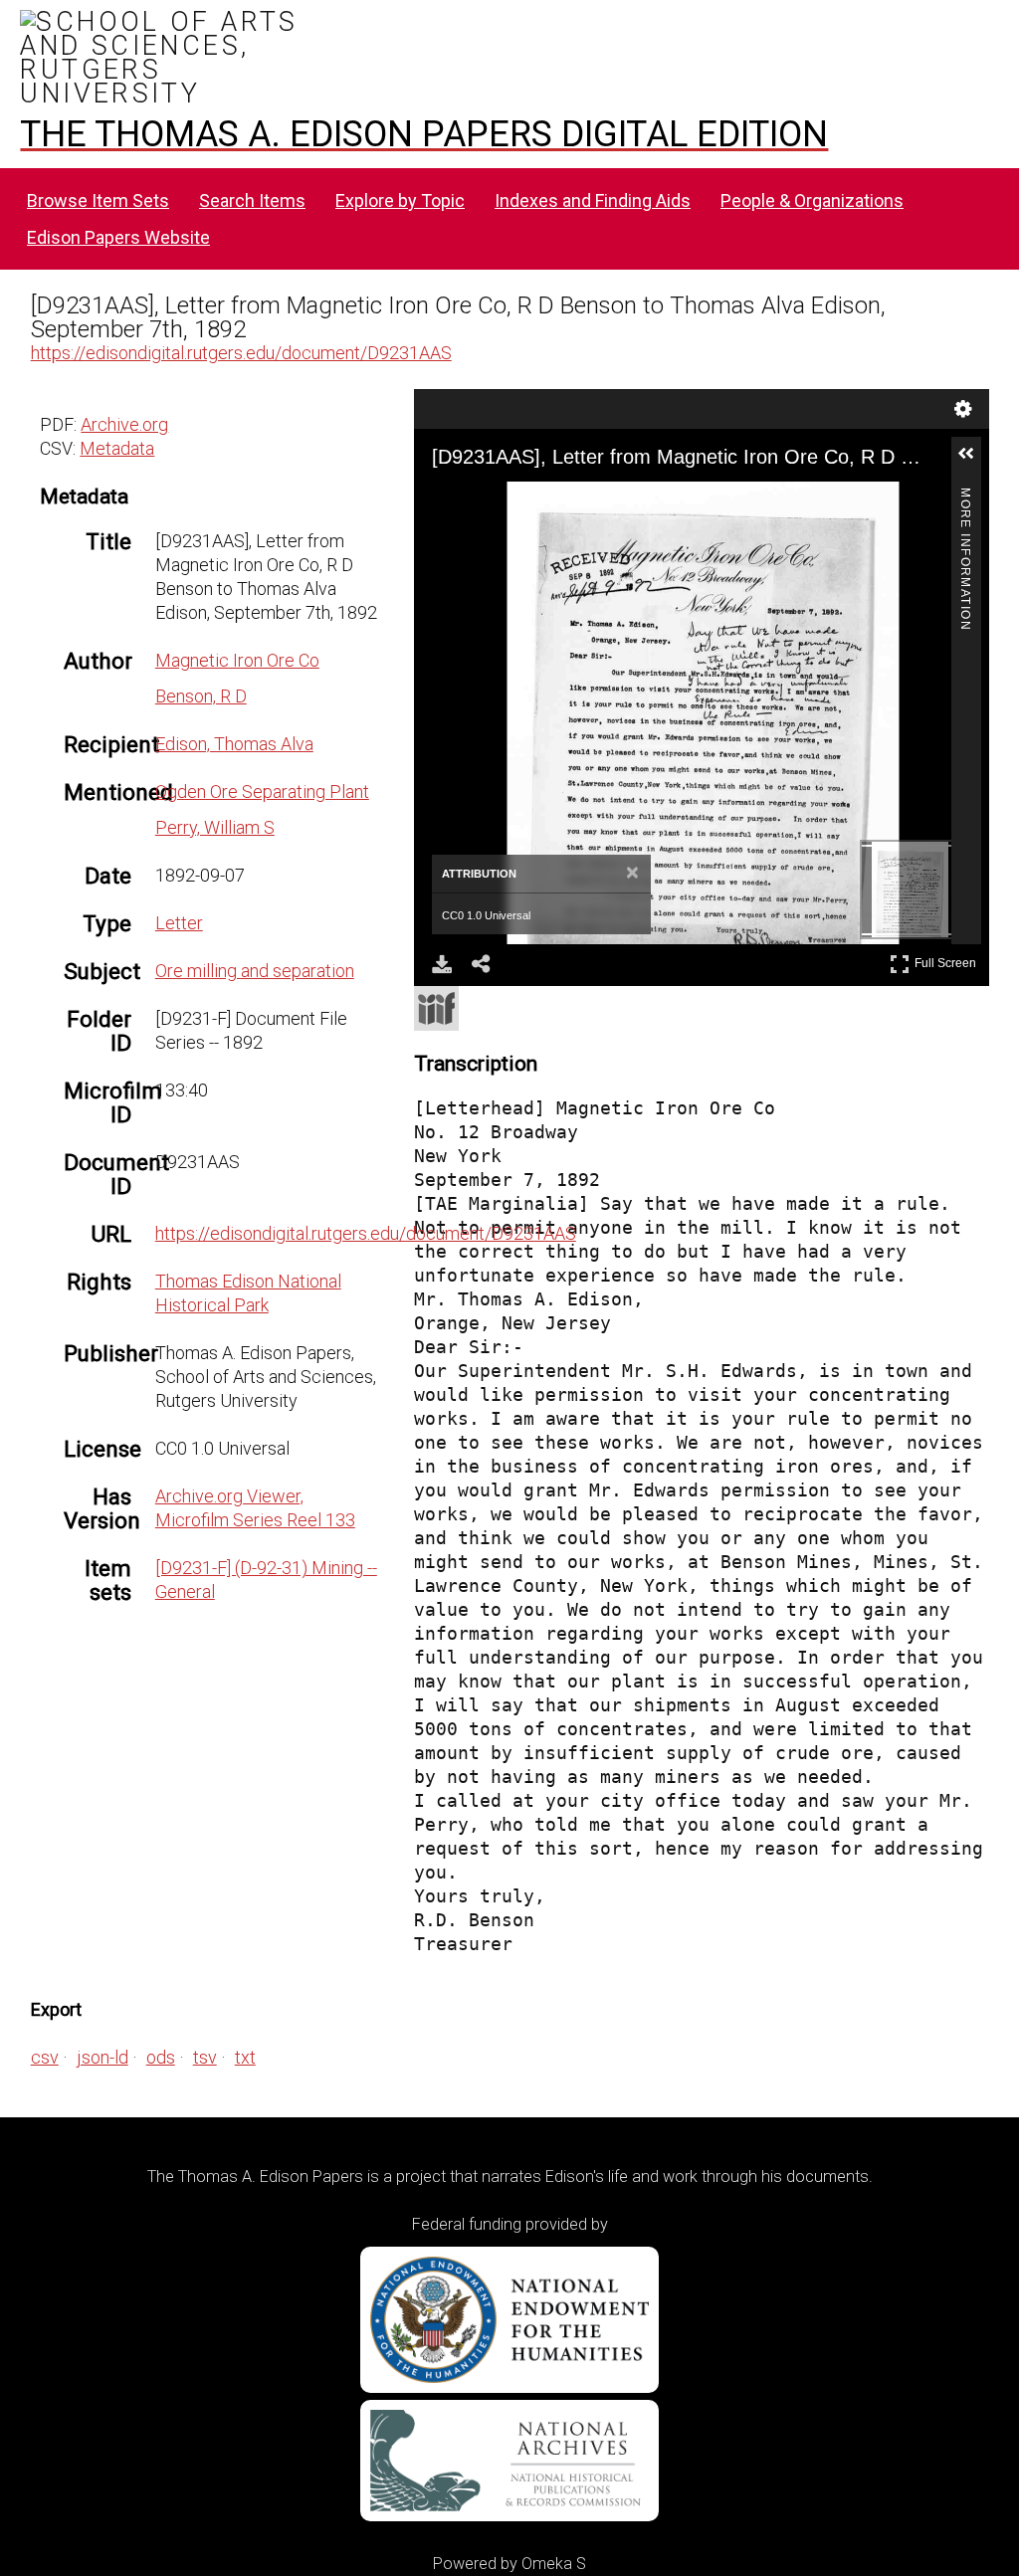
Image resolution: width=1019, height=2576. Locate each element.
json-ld (102, 2057)
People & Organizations (812, 200)
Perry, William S (215, 827)
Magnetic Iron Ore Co (237, 660)
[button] (974, 462)
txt (245, 2057)
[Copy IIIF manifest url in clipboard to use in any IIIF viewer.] (436, 1008)
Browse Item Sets (98, 200)
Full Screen (948, 960)
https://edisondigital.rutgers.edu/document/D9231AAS (241, 353)
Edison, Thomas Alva (234, 744)
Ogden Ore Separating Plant (262, 792)
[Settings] (963, 409)
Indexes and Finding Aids (593, 200)
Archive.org (124, 424)
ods (161, 2057)
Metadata (117, 448)
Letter (179, 923)
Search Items (252, 200)
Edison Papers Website (118, 237)
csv (45, 2057)
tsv (205, 2057)
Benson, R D (201, 696)
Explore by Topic (400, 200)
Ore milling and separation (255, 971)
